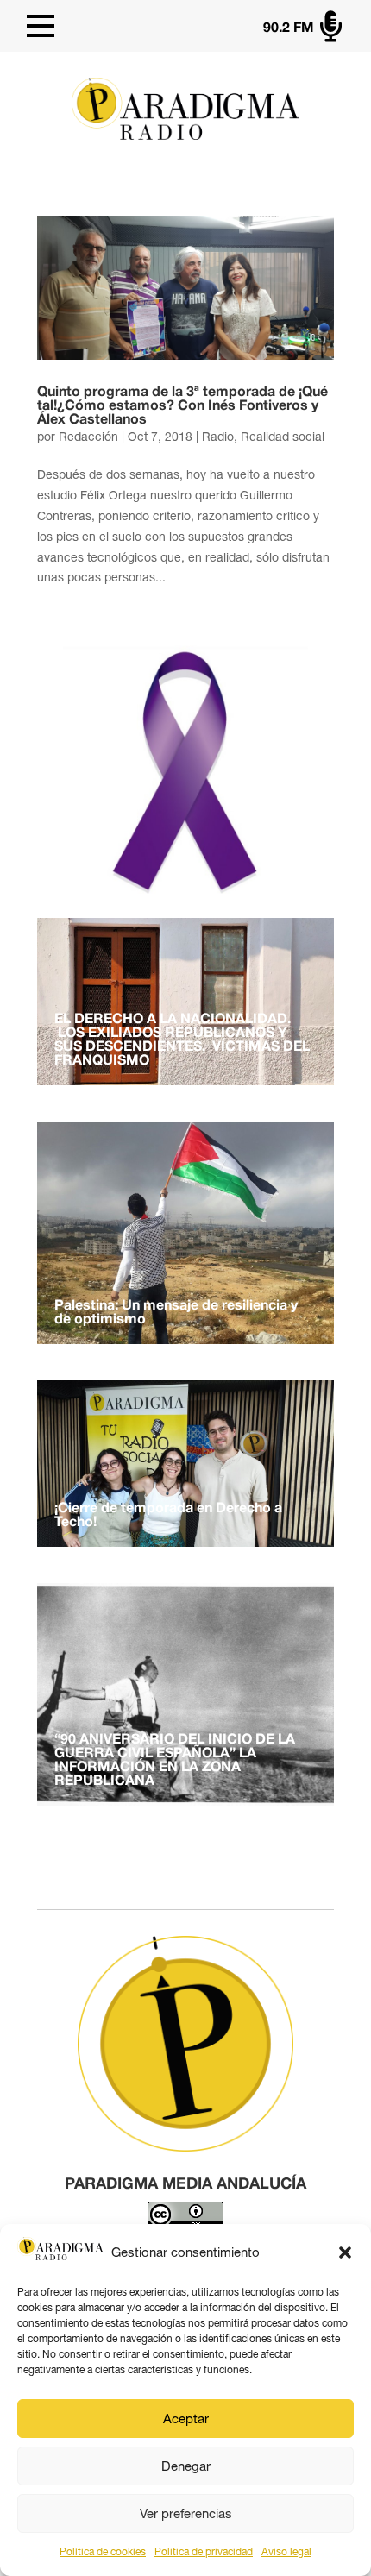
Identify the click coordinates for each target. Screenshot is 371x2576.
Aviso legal (286, 2552)
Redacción (88, 437)
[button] (345, 2252)
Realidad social (283, 437)
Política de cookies (103, 2552)
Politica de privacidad (204, 2552)
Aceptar (186, 2419)
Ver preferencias (186, 2513)
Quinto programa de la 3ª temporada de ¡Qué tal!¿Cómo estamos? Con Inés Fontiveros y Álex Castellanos (182, 406)
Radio (218, 437)
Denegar (186, 2466)
